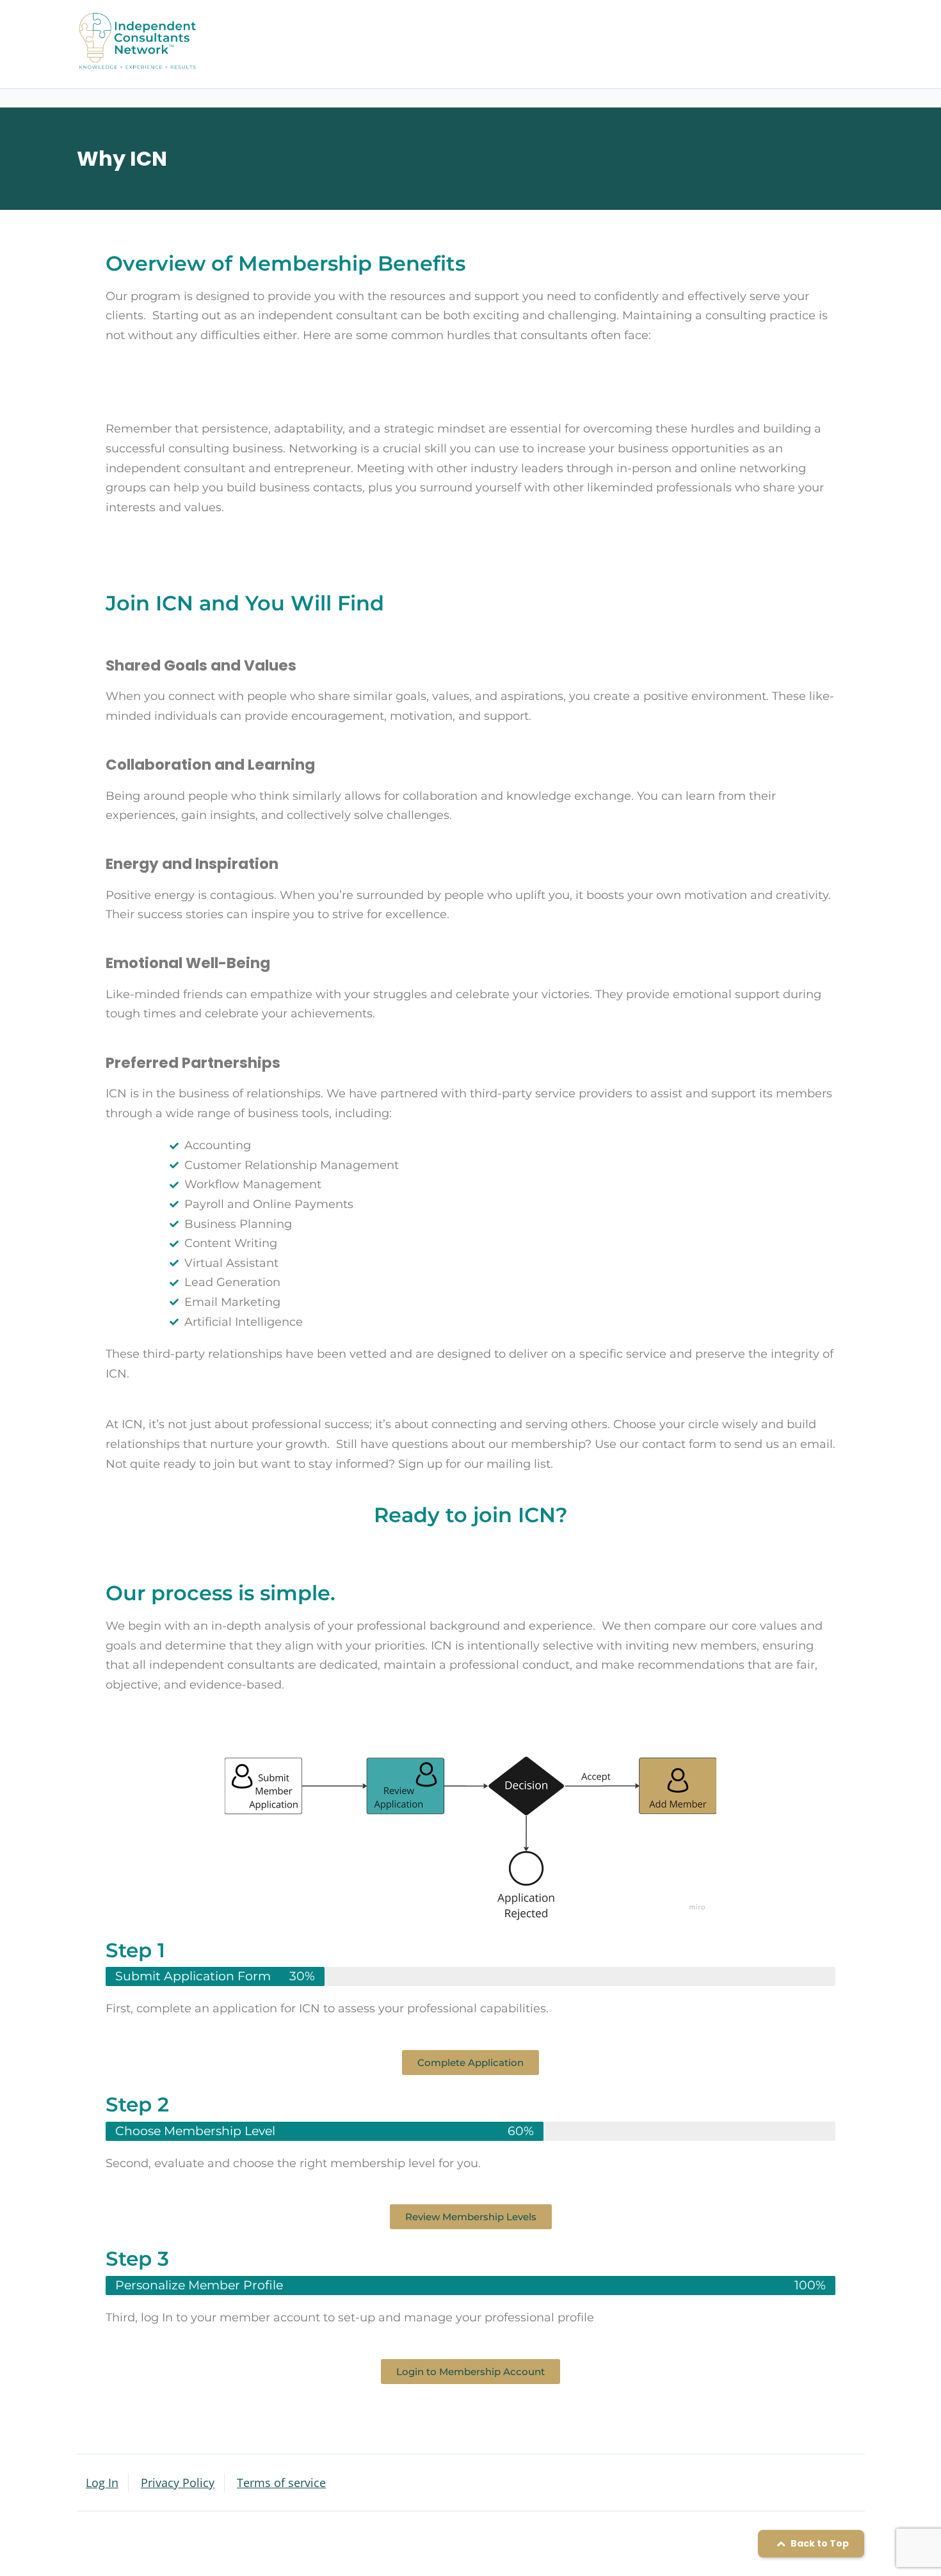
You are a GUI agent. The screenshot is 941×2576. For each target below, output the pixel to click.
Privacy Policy (178, 2483)
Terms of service (281, 2483)
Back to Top (819, 2543)
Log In (102, 2483)
